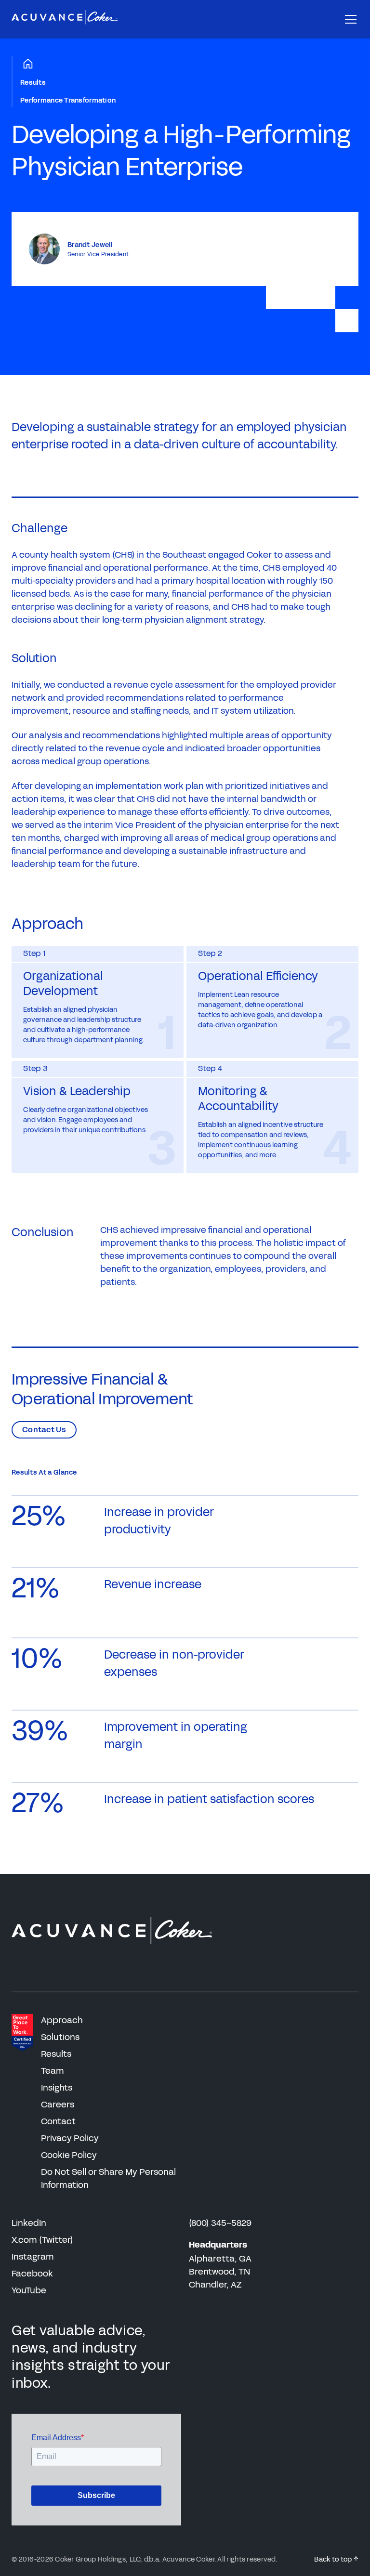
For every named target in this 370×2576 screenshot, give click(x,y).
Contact (58, 2121)
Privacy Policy (70, 2138)
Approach (62, 2020)
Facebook (32, 2274)
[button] (349, 19)
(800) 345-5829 (220, 2223)
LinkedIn (29, 2223)
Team (53, 2071)
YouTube (29, 2290)
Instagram (33, 2257)
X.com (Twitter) (42, 2240)
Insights (57, 2088)
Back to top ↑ (336, 2559)
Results (33, 83)
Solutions (60, 2037)
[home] (65, 19)
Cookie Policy (69, 2155)
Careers (58, 2105)
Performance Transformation (68, 100)
